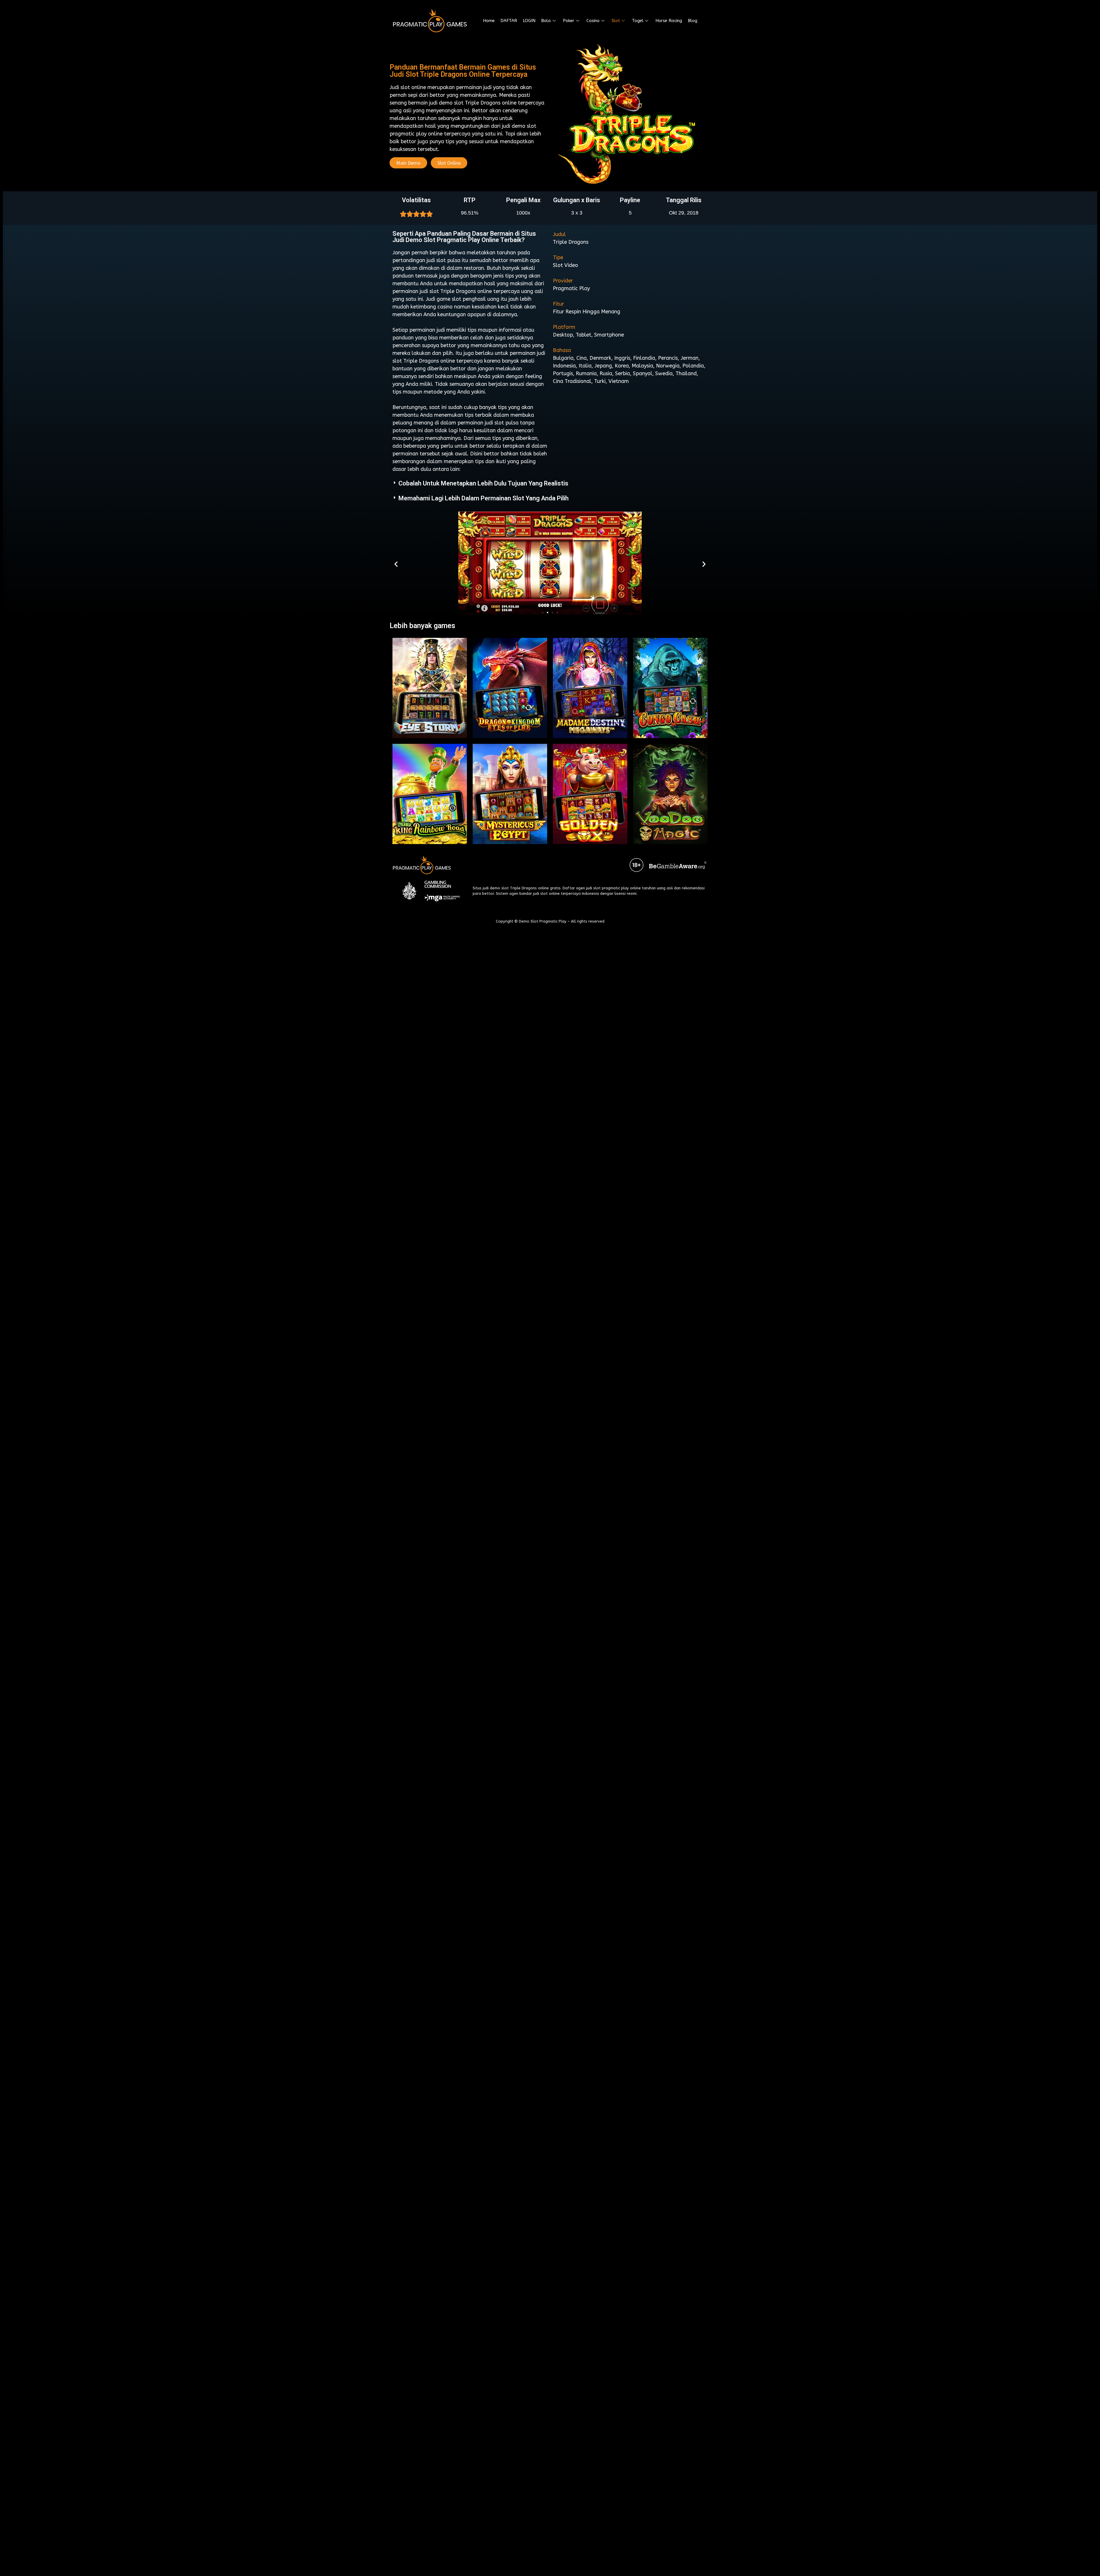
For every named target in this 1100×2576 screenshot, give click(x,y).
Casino (593, 21)
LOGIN (529, 21)
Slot (616, 21)
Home (489, 21)
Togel (638, 21)
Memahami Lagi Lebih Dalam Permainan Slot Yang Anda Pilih (484, 498)
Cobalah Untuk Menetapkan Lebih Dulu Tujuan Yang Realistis (483, 483)
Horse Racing (669, 21)
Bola (546, 21)
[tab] (550, 483)
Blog (693, 21)
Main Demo (408, 163)
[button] (543, 612)
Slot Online (449, 163)
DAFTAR (509, 21)
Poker (569, 21)
